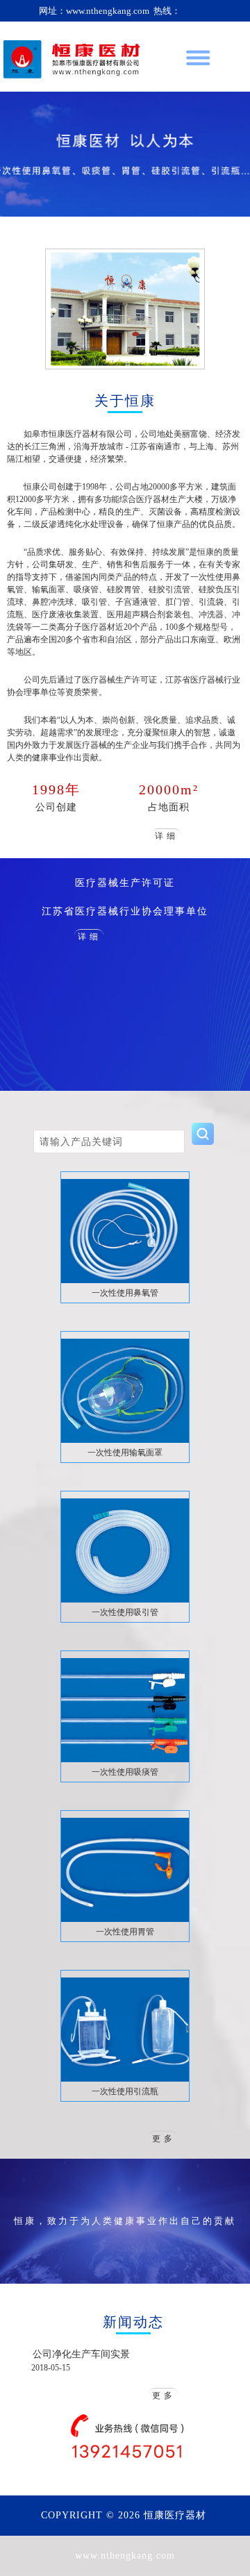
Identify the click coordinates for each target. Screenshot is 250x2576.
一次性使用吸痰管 (125, 1772)
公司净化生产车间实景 (81, 2354)
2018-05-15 (51, 2368)
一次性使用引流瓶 (125, 2091)
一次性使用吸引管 (125, 1612)
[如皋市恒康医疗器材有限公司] (73, 57)
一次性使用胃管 (125, 1932)
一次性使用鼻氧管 (125, 1293)
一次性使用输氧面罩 (125, 1453)
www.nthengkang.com (125, 2556)
